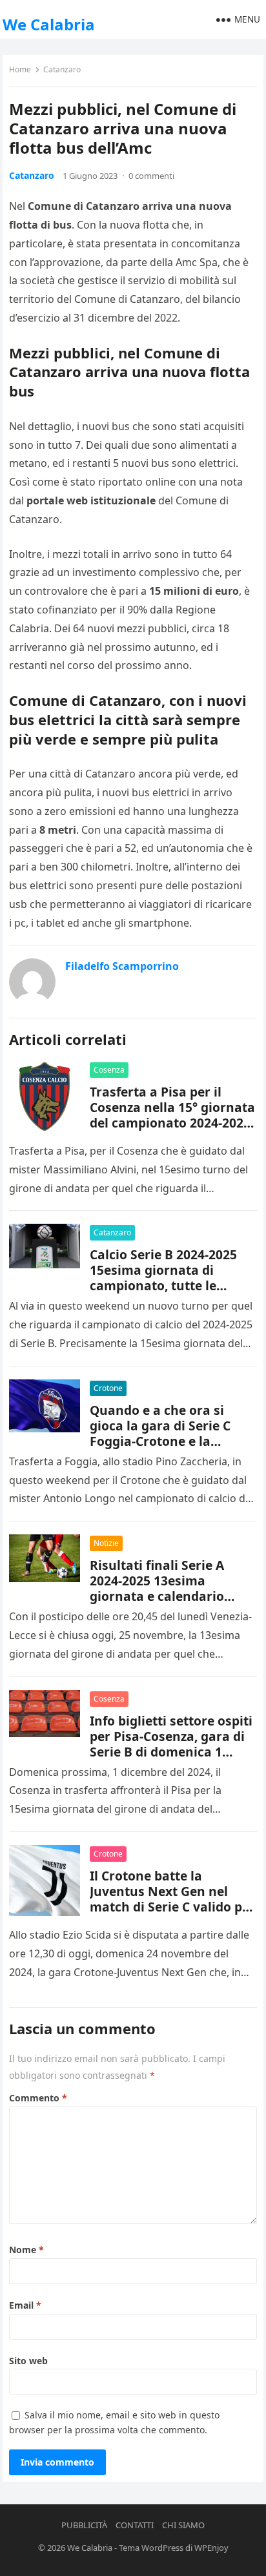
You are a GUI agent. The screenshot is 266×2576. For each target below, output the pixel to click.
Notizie (106, 1543)
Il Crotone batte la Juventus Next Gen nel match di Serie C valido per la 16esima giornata (172, 1899)
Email (25, 2305)
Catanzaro (62, 69)
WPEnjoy (211, 2548)
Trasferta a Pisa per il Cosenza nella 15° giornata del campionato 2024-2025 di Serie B (172, 1115)
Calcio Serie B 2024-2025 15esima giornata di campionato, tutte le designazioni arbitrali (163, 1278)
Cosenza (109, 1070)
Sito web (28, 2361)
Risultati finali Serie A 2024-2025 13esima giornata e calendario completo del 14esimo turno (157, 1596)
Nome (26, 2250)
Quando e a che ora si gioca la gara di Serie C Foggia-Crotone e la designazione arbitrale (160, 1433)
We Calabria (49, 24)
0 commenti (151, 176)
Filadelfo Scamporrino (122, 966)
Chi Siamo (183, 2525)
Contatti (135, 2525)
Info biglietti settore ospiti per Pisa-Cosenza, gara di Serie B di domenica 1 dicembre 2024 (171, 1744)
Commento (38, 2098)
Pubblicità (84, 2525)
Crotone (108, 1388)
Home (20, 69)
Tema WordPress (151, 2548)
